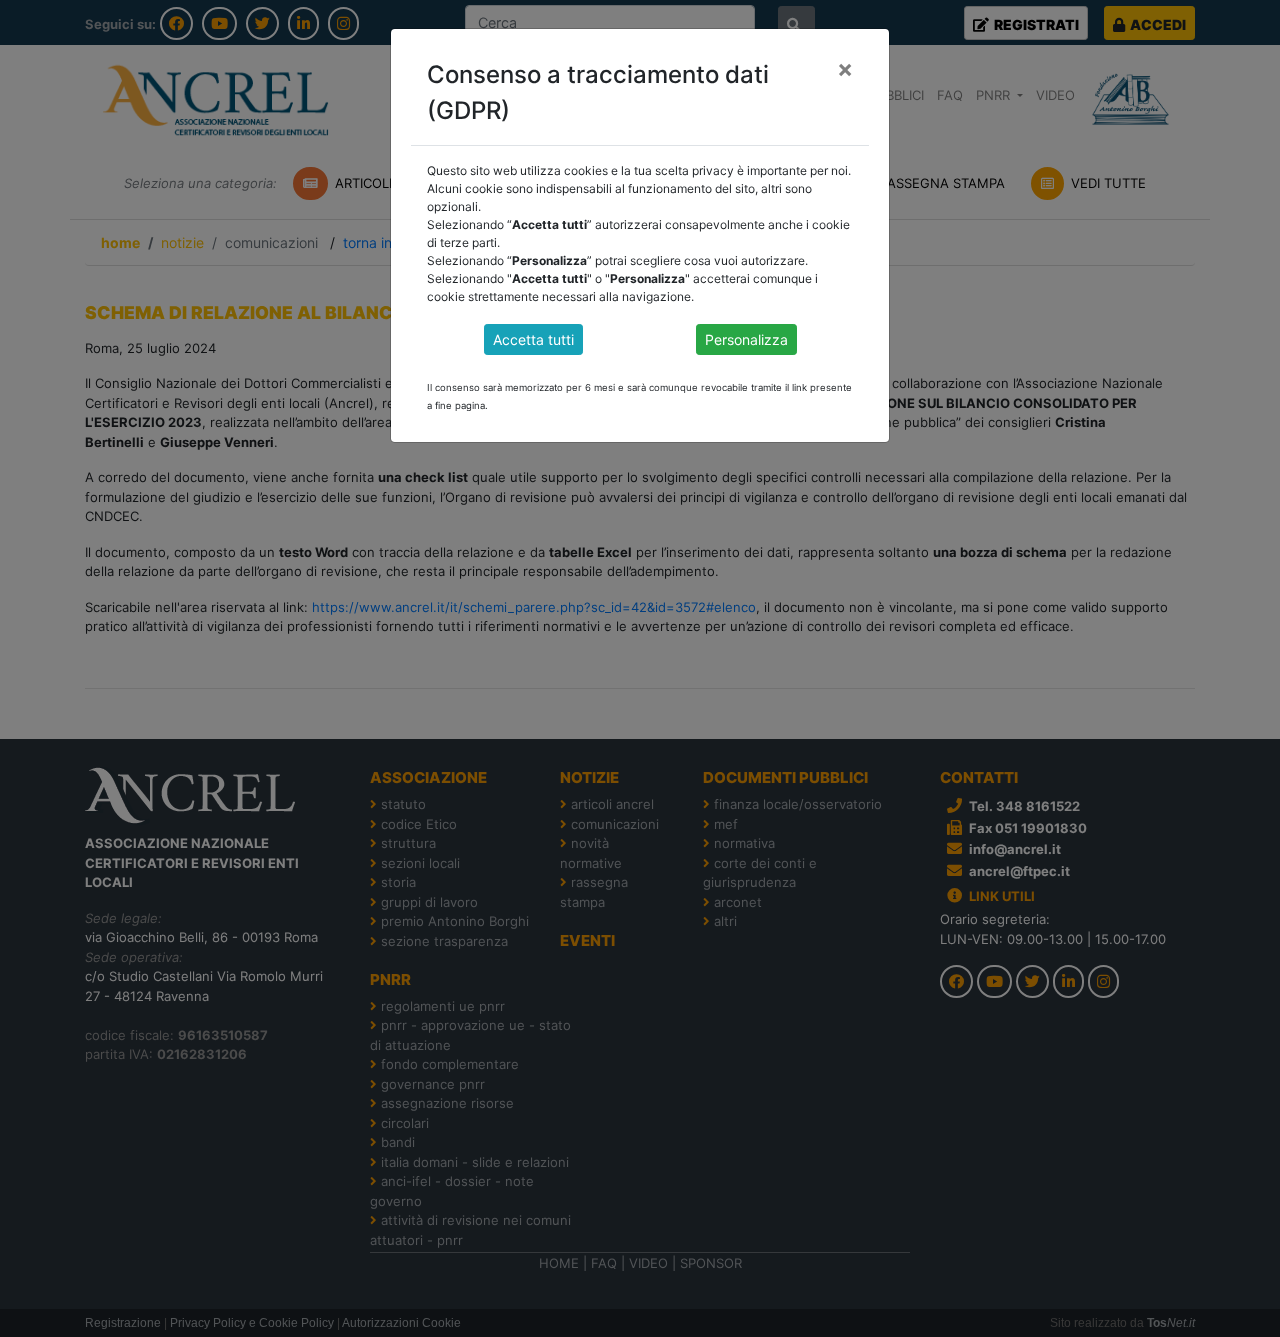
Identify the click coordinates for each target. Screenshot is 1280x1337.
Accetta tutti (533, 339)
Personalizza (746, 339)
